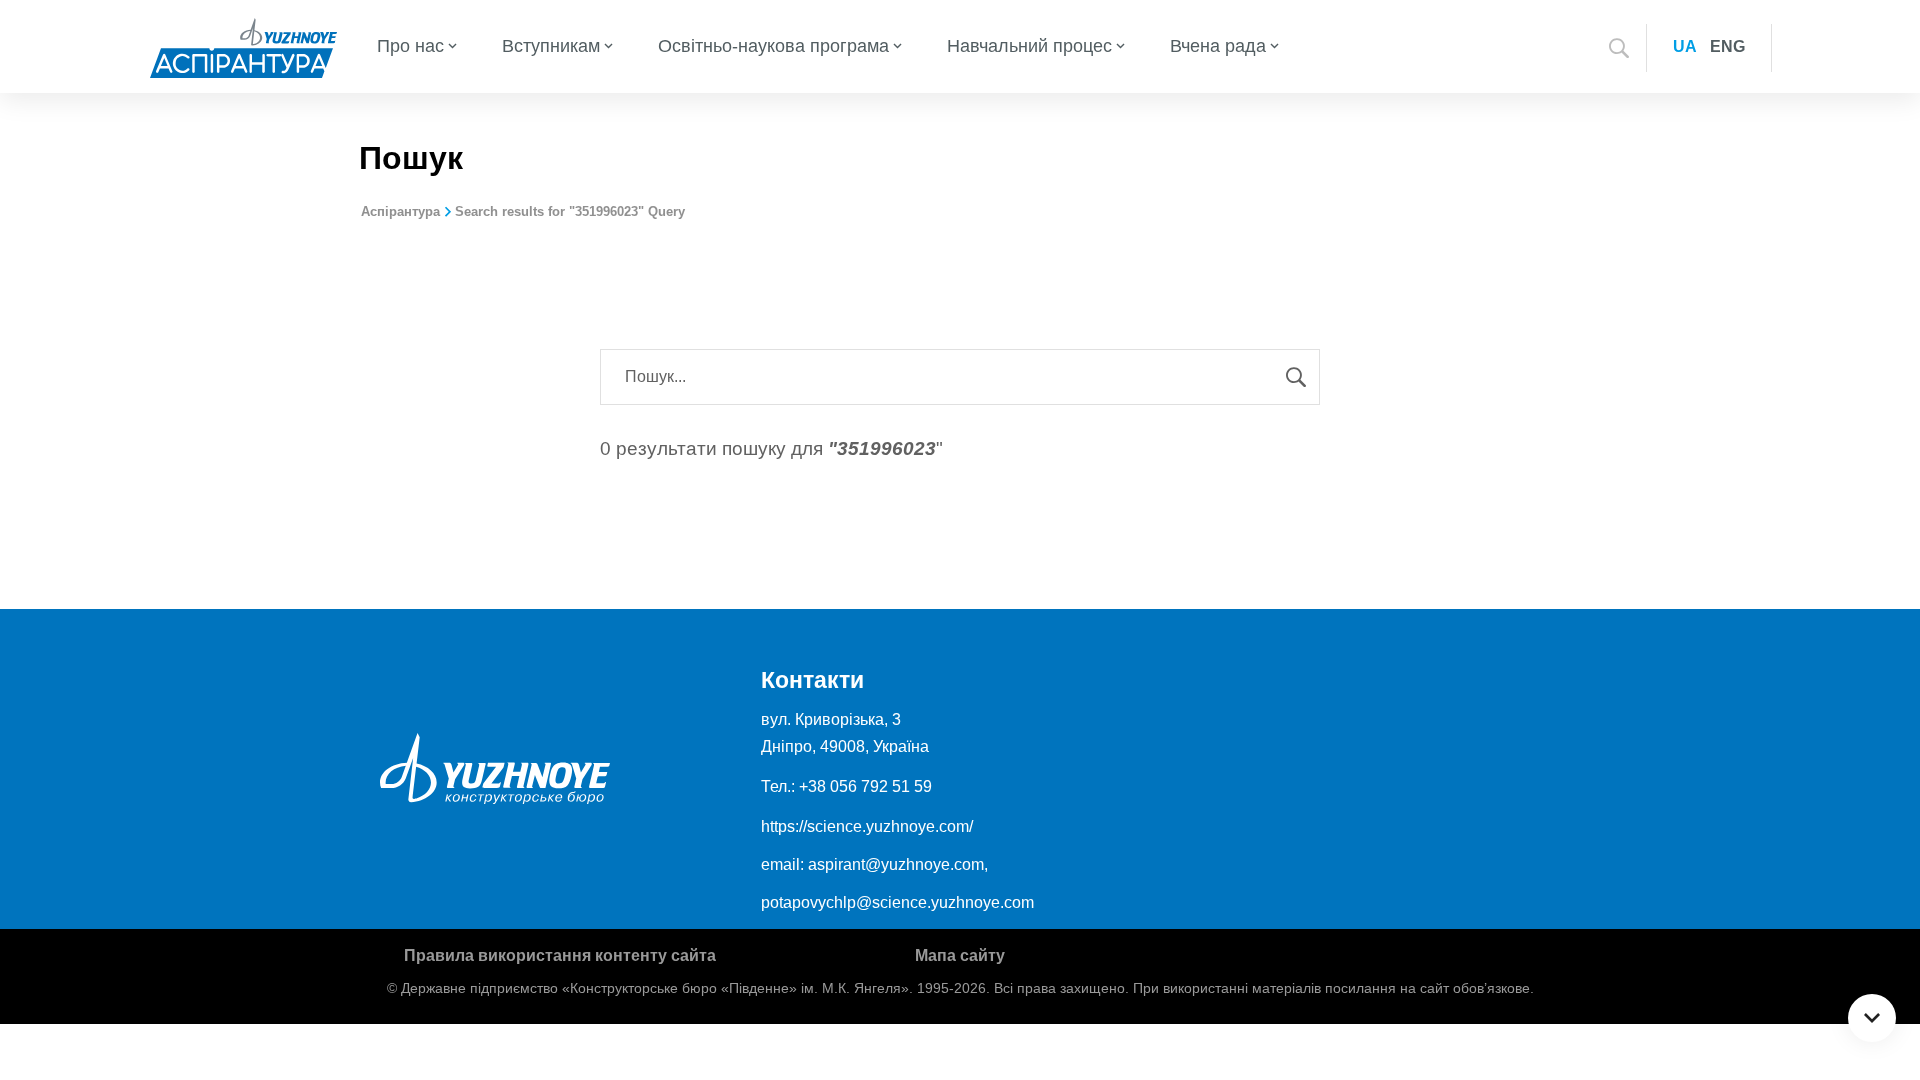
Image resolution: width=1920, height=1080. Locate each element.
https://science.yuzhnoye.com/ (867, 826)
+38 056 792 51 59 (865, 786)
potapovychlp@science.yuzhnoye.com (897, 902)
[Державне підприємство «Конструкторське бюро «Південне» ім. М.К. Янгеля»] (243, 46)
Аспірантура (400, 211)
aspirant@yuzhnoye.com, (898, 864)
